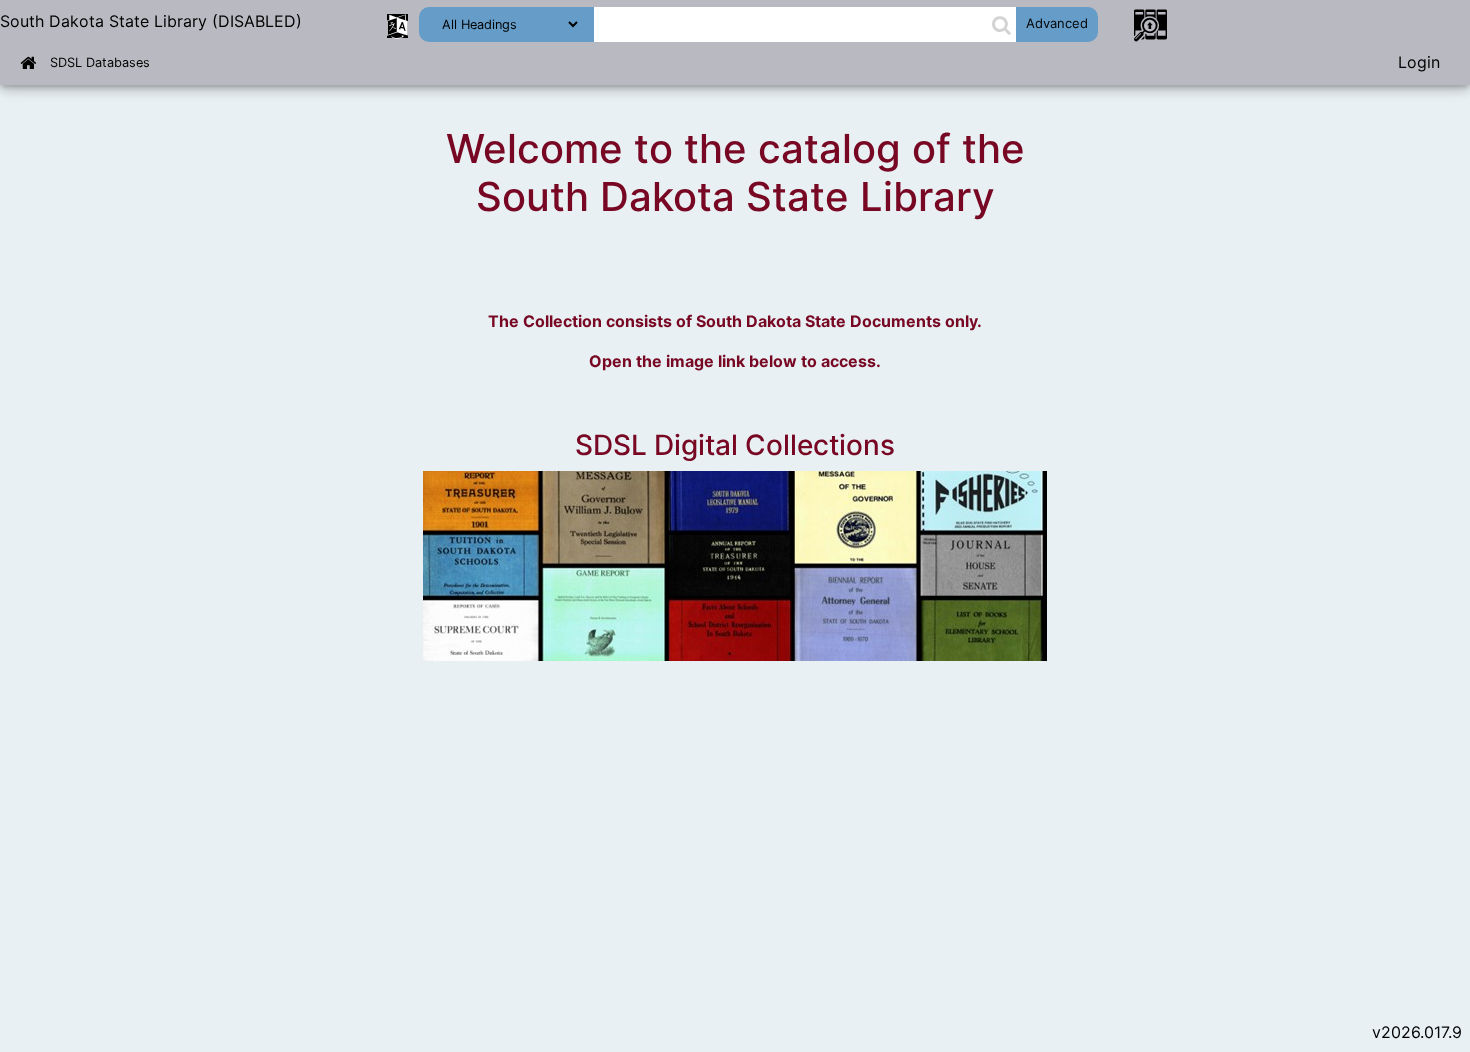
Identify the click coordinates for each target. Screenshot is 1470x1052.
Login (1419, 62)
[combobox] (792, 24)
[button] (1001, 24)
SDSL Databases (100, 62)
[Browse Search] (1150, 23)
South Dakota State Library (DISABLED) (151, 21)
